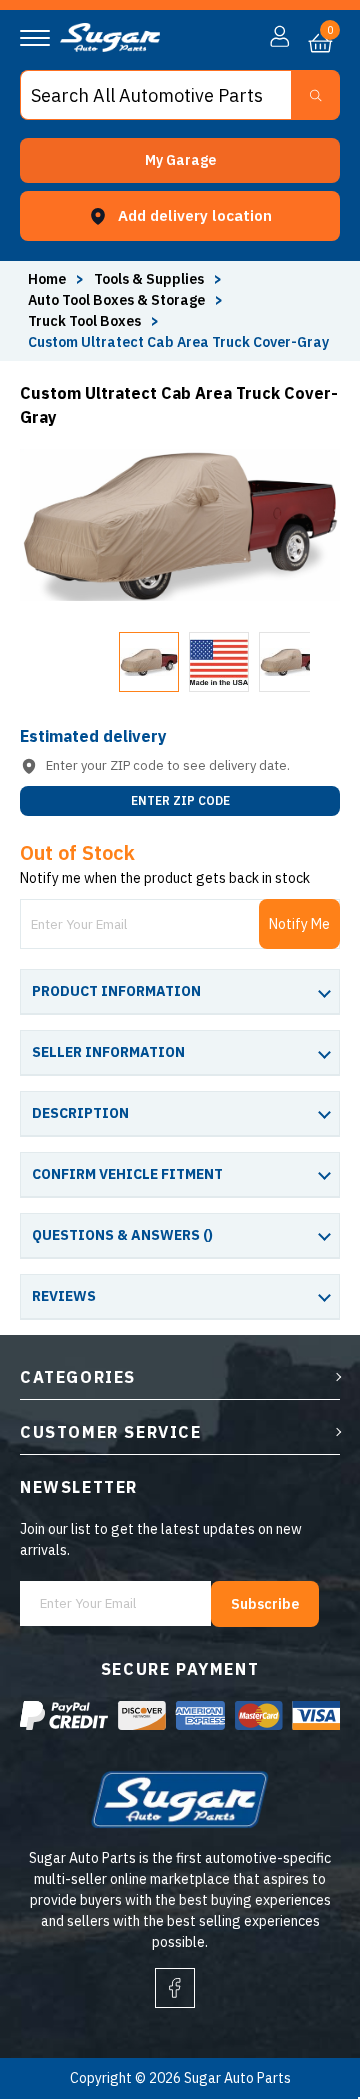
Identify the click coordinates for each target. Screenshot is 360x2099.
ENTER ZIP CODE (180, 800)
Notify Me (299, 924)
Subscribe (265, 1604)
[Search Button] (315, 95)
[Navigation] (35, 38)
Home (47, 279)
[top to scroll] (301, 2000)
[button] (180, 160)
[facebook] (175, 1988)
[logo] (110, 47)
